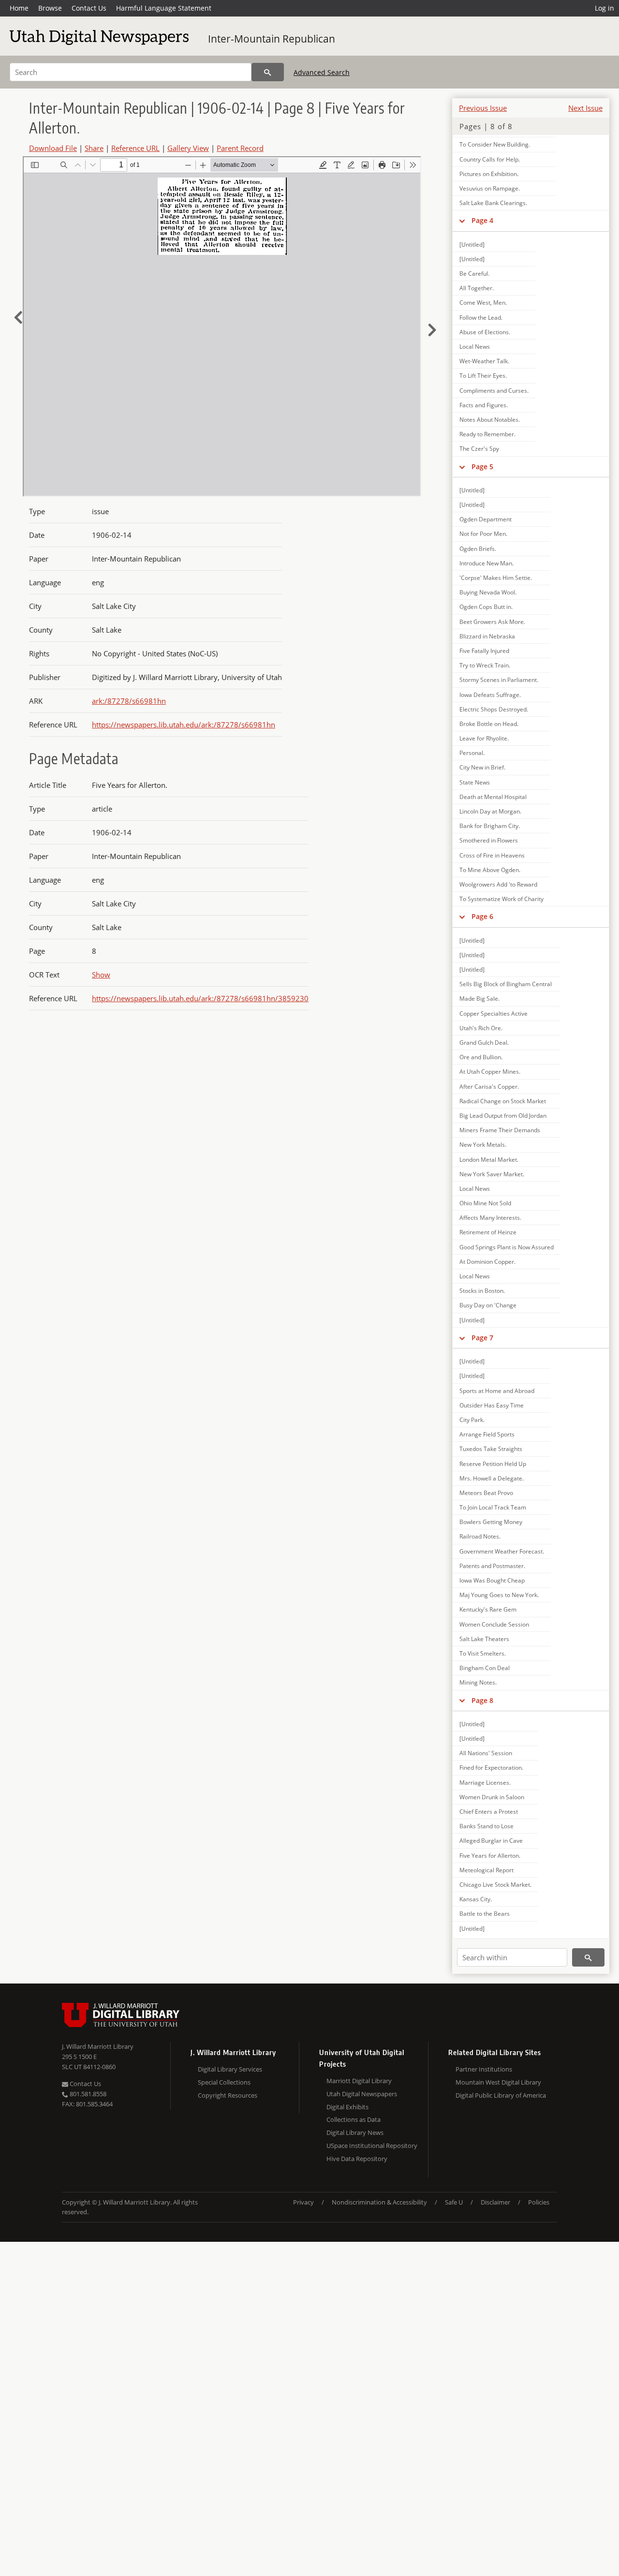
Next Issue (585, 108)
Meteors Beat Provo (486, 1493)
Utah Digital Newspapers (362, 2094)
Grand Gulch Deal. (484, 1043)
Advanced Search (322, 72)
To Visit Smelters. (483, 1653)
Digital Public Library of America (501, 2095)
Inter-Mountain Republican (272, 39)
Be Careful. (474, 274)
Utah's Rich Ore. (481, 1028)
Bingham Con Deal (485, 1668)
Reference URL (135, 148)
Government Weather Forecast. (502, 1551)
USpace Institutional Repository (372, 2146)
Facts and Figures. (484, 405)
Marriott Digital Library (359, 2081)
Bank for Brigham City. (490, 826)
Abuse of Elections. (485, 332)
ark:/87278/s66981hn (129, 701)
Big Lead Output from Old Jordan (503, 1116)
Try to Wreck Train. (485, 665)
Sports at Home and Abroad (497, 1391)
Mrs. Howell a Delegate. (492, 1478)
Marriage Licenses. (485, 1783)
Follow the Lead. (481, 318)
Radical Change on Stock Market (503, 1101)
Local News (475, 347)
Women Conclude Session (494, 1624)
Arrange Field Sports (487, 1434)
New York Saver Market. (492, 1174)
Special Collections (224, 2082)
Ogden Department (486, 519)
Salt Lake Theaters (484, 1639)
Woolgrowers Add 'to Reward (498, 884)
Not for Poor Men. (483, 534)
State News (475, 782)
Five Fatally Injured (484, 651)
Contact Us (89, 8)
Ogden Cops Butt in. (486, 607)
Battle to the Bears (485, 1914)
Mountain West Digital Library (498, 2082)
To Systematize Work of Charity (501, 899)
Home (19, 8)
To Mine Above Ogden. (490, 870)
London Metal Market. (489, 1160)
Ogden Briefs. (478, 549)
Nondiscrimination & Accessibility (379, 2202)
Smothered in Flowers (489, 840)
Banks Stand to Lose (486, 1826)
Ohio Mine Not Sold (485, 1203)
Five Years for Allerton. (490, 1856)
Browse (50, 8)
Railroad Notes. (480, 1536)
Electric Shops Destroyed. (494, 709)
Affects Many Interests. (490, 1218)
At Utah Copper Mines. (490, 1072)
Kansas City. (476, 1899)
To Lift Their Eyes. (483, 376)
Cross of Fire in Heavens (492, 855)
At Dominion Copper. (487, 1262)
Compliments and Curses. (494, 391)
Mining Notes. (478, 1682)
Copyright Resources (228, 2095)
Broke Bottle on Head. (489, 724)
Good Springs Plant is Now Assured (507, 1247)
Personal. (472, 753)
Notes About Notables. (490, 420)
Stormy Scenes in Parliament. (499, 680)
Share (94, 148)
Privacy (303, 2202)
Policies (539, 2202)
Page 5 (482, 466)
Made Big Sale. (479, 999)
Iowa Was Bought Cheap (492, 1580)
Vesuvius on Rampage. (490, 188)
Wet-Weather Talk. (484, 361)
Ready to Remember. (487, 434)
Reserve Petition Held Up (493, 1464)
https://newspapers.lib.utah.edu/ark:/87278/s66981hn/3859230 (200, 998)
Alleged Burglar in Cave (491, 1841)
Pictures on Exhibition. (489, 174)
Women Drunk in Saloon (492, 1797)
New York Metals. (483, 1145)
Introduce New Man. (486, 563)
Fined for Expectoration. (491, 1768)
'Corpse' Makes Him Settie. (496, 578)
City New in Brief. (482, 767)
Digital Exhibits (347, 2107)
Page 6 (482, 916)
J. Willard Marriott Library (98, 2046)
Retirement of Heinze (488, 1232)
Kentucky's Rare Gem (488, 1609)
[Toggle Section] (462, 221)
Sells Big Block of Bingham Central (506, 984)
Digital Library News (355, 2132)
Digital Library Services (230, 2069)
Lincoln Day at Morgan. (490, 811)
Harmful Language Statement (164, 8)
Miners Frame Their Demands (500, 1130)
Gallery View (188, 148)
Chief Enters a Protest (489, 1812)
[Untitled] (472, 244)
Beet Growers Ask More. (492, 622)
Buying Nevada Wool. (488, 592)
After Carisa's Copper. (489, 1087)
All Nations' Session (486, 1753)
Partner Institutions (484, 2069)
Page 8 (482, 1700)
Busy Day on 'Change (488, 1305)
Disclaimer (495, 2202)
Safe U (454, 2202)
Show (101, 975)
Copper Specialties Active (494, 1014)
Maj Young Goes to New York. (499, 1595)
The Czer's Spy (479, 449)
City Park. (472, 1420)
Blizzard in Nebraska (487, 636)
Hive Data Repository (357, 2159)
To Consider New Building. (495, 144)
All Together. (477, 288)
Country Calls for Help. (490, 159)
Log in (604, 8)
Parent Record (240, 148)
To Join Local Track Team (493, 1507)
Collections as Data (354, 2119)
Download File (53, 148)
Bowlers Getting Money (491, 1522)
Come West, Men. (483, 303)
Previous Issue (483, 108)
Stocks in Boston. (482, 1291)
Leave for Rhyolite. (484, 738)
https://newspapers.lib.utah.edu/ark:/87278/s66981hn (184, 725)
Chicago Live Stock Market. (495, 1885)
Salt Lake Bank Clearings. (493, 203)
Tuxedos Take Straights (491, 1449)
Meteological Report (486, 1870)
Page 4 (482, 220)
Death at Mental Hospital (493, 797)
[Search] (268, 72)
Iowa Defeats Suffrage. (490, 695)
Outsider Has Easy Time (492, 1405)
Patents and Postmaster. (492, 1566)
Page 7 (482, 1338)
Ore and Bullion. (481, 1057)
